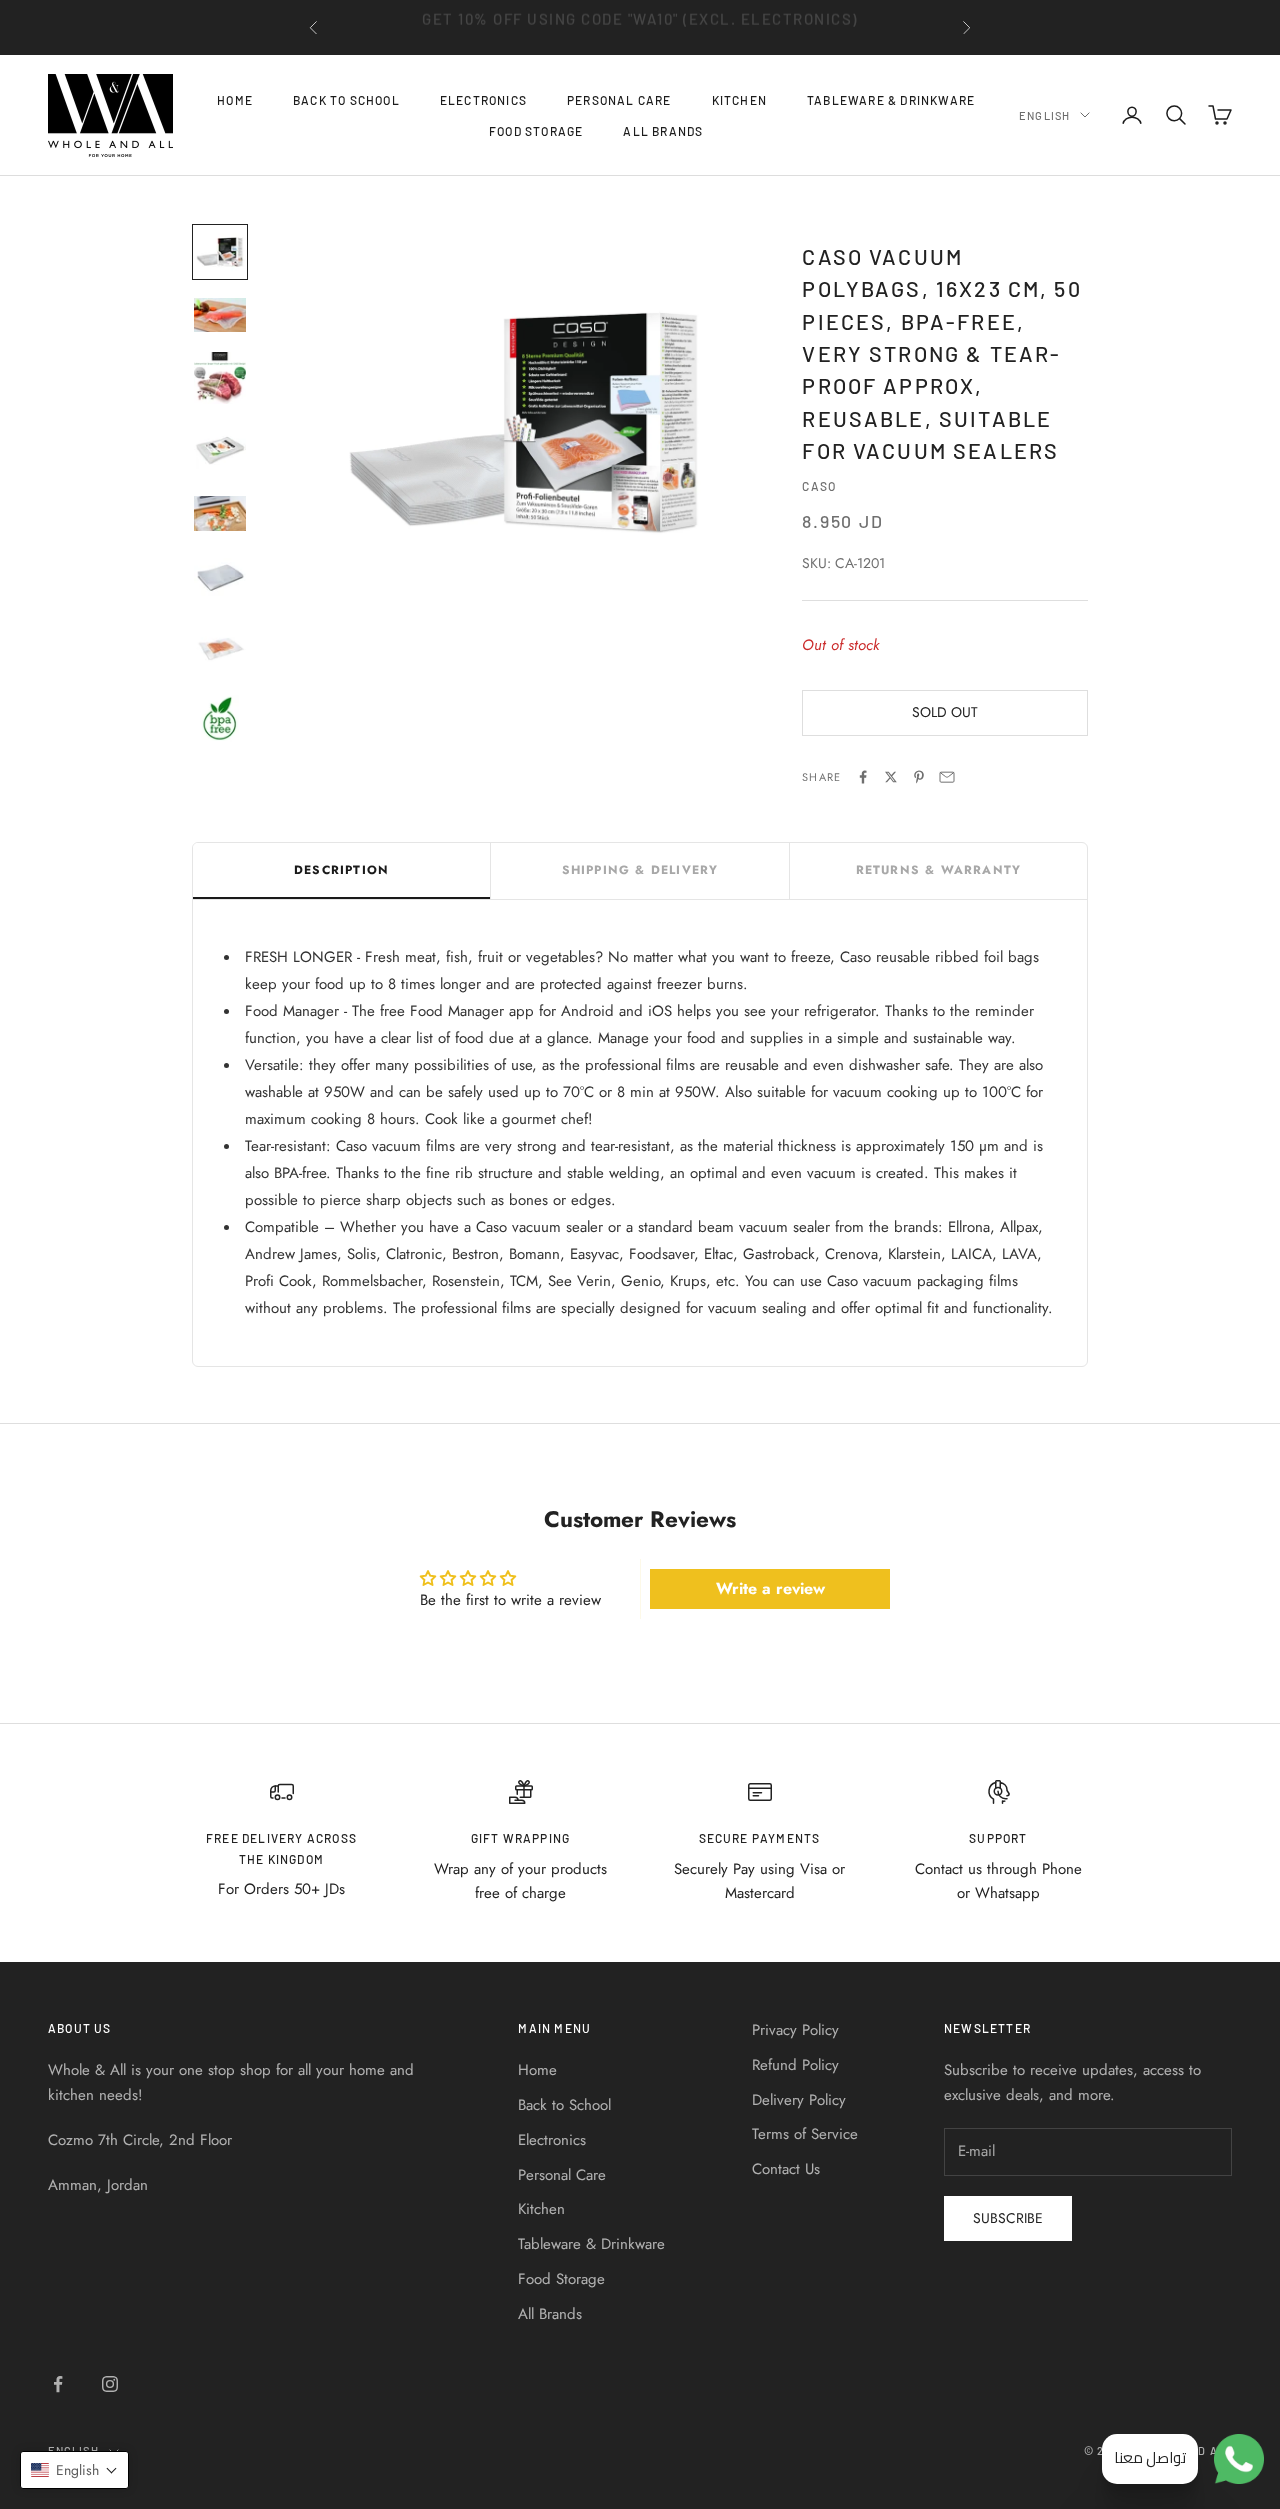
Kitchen (739, 100)
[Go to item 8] (220, 721)
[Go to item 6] (220, 577)
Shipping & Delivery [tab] (640, 870)
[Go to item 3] (220, 378)
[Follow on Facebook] (58, 2384)
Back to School (346, 100)
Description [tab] (341, 870)
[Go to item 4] (220, 450)
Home (235, 100)
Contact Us (786, 2169)
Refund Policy (795, 2065)
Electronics (483, 100)
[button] (74, 2470)
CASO (819, 486)
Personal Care (619, 100)
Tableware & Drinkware (891, 100)
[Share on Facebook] (863, 777)
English (1044, 114)
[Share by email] (947, 777)
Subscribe (1008, 2218)
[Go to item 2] (220, 315)
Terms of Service (805, 2134)
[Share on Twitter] (891, 777)
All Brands (663, 130)
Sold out (945, 712)
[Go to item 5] (220, 513)
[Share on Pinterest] (919, 777)
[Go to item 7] (220, 649)
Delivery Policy (799, 2100)
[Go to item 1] (220, 252)
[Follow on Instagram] (110, 2384)
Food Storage (536, 130)
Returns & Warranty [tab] (939, 870)
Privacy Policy (795, 2030)
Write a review (770, 1588)
